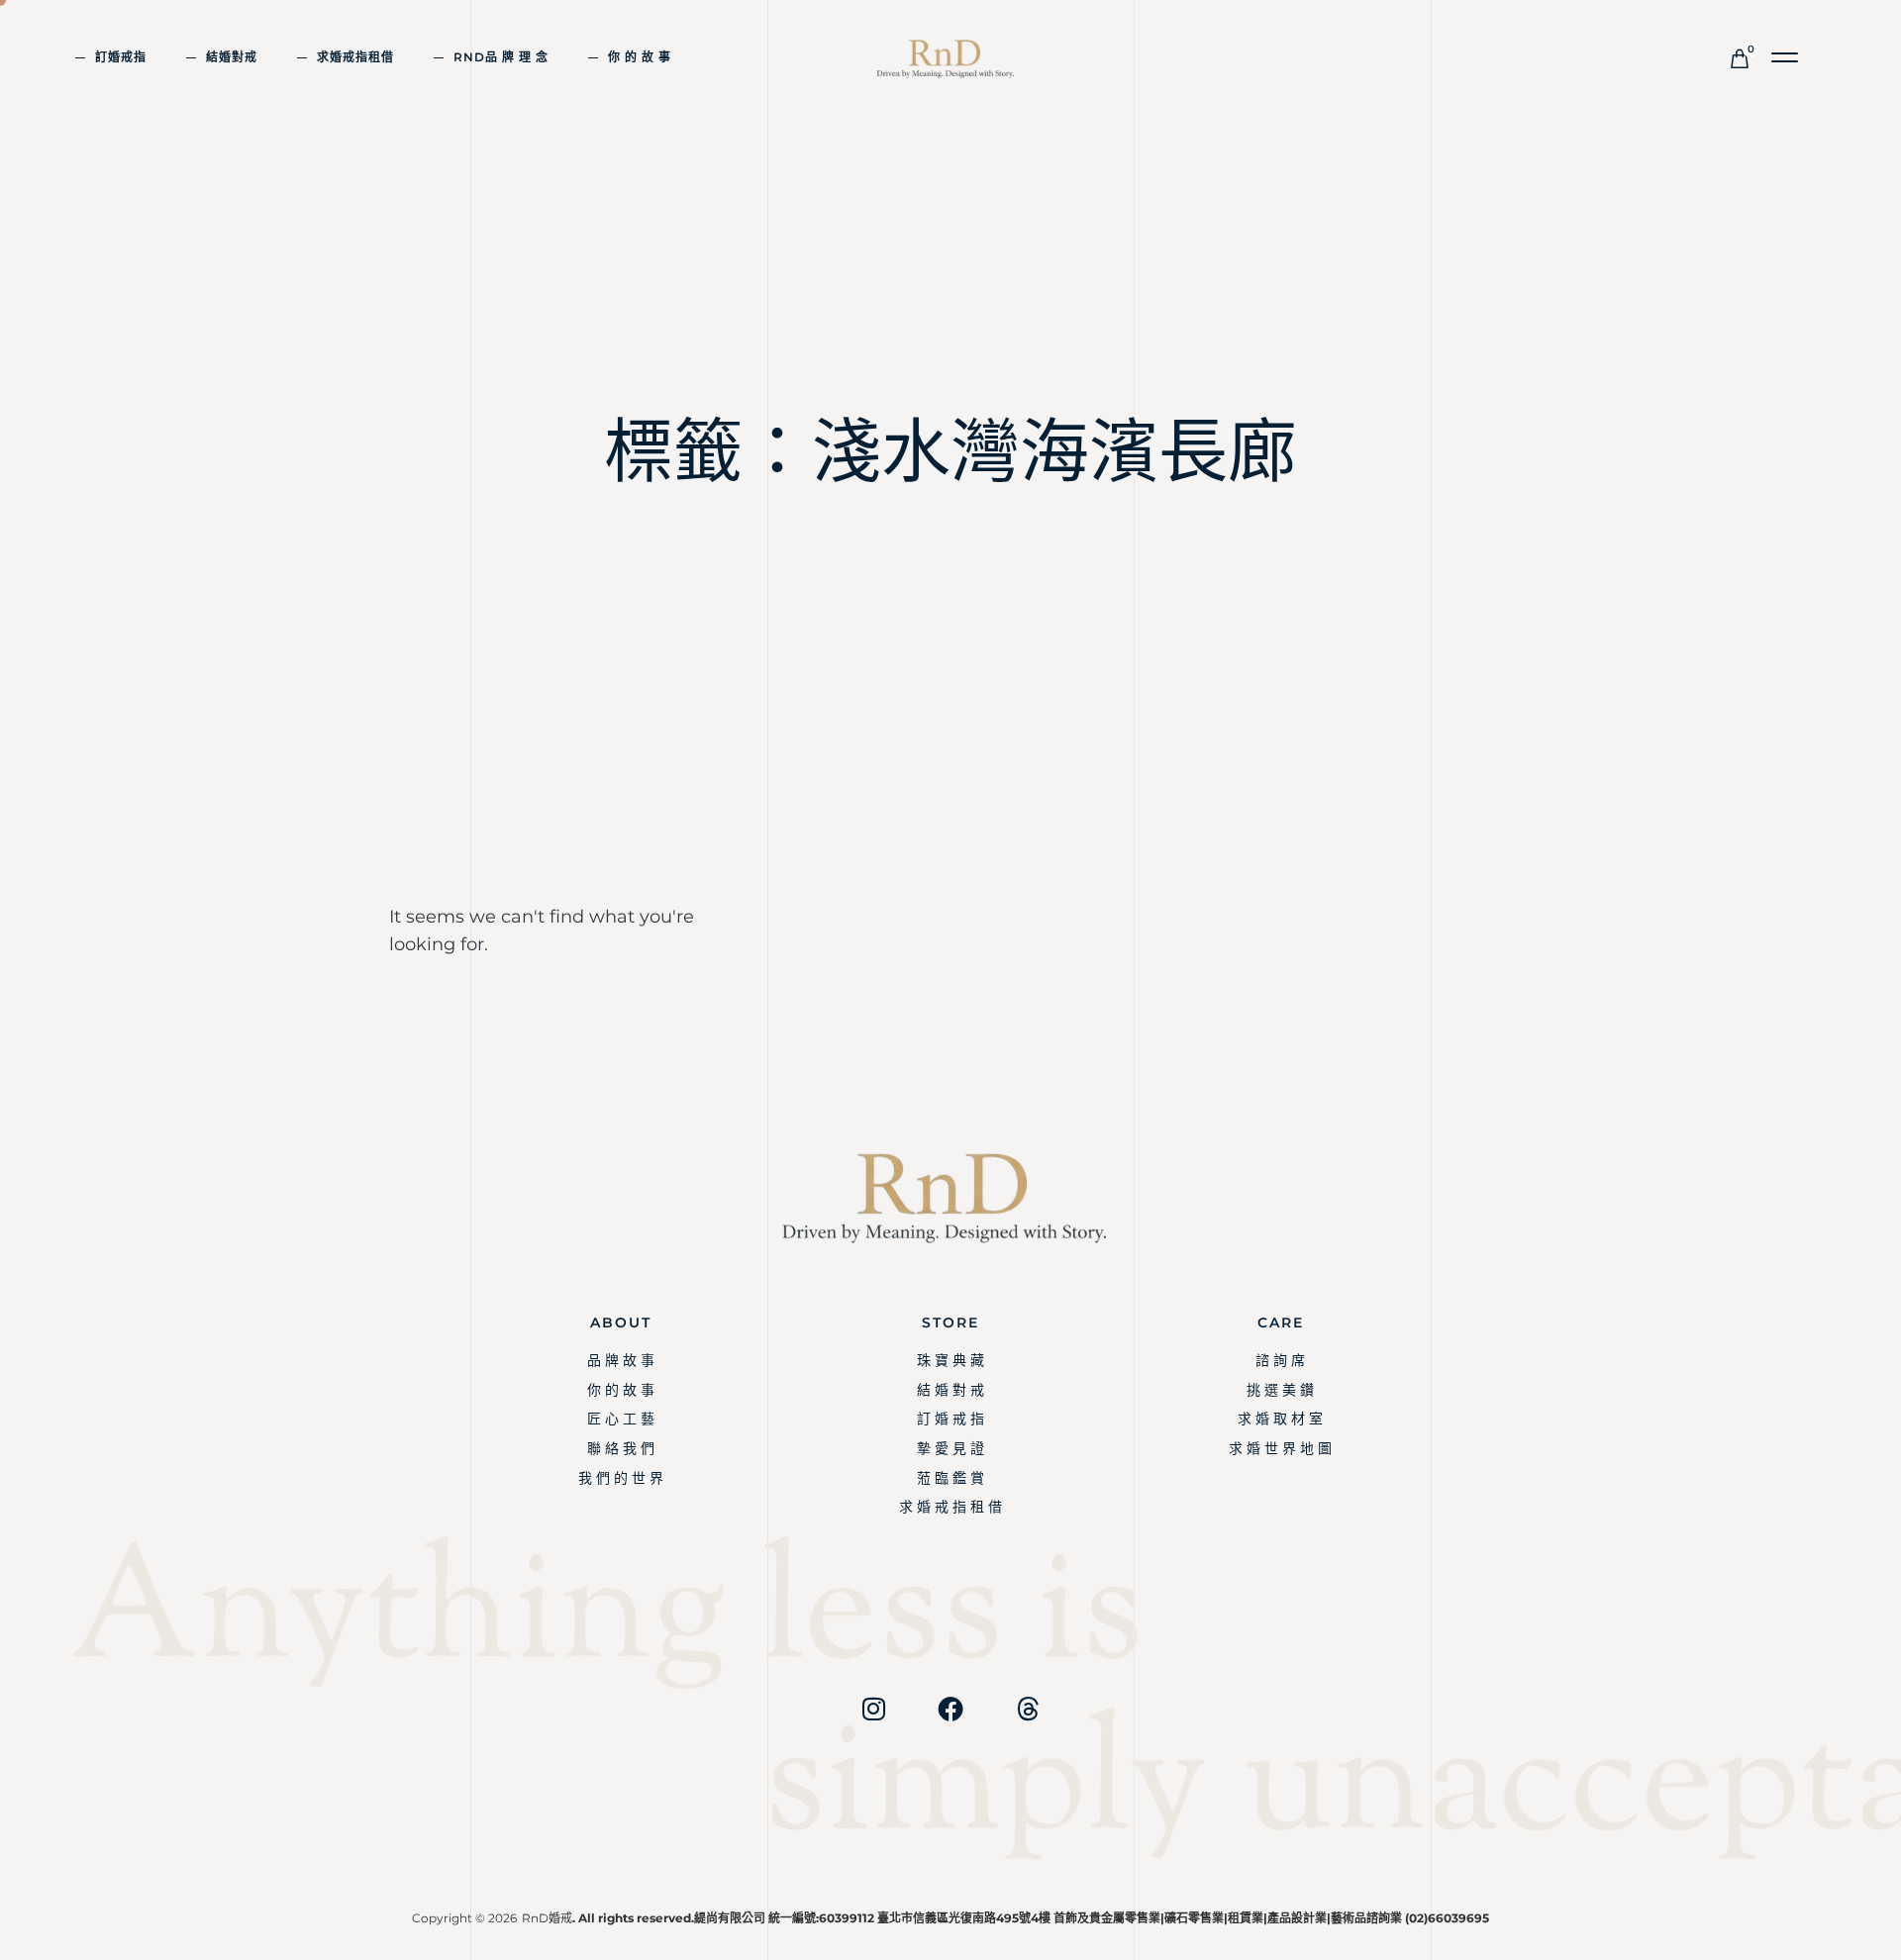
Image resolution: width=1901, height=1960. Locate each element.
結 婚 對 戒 (950, 1390)
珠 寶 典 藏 (950, 1360)
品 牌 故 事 (621, 1360)
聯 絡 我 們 (621, 1448)
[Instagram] (873, 1709)
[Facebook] (950, 1709)
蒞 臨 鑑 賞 (950, 1478)
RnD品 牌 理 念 (501, 57)
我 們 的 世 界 (621, 1478)
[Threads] (1028, 1709)
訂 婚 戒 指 (950, 1419)
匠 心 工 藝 (621, 1419)
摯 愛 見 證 (950, 1448)
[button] (1786, 58)
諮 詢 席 (1280, 1360)
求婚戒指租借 (355, 57)
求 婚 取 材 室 (1280, 1419)
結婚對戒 (232, 57)
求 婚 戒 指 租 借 (950, 1507)
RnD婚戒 (547, 1918)
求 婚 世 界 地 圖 (1280, 1448)
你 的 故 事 (640, 57)
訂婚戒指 (121, 57)
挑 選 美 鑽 (1280, 1390)
